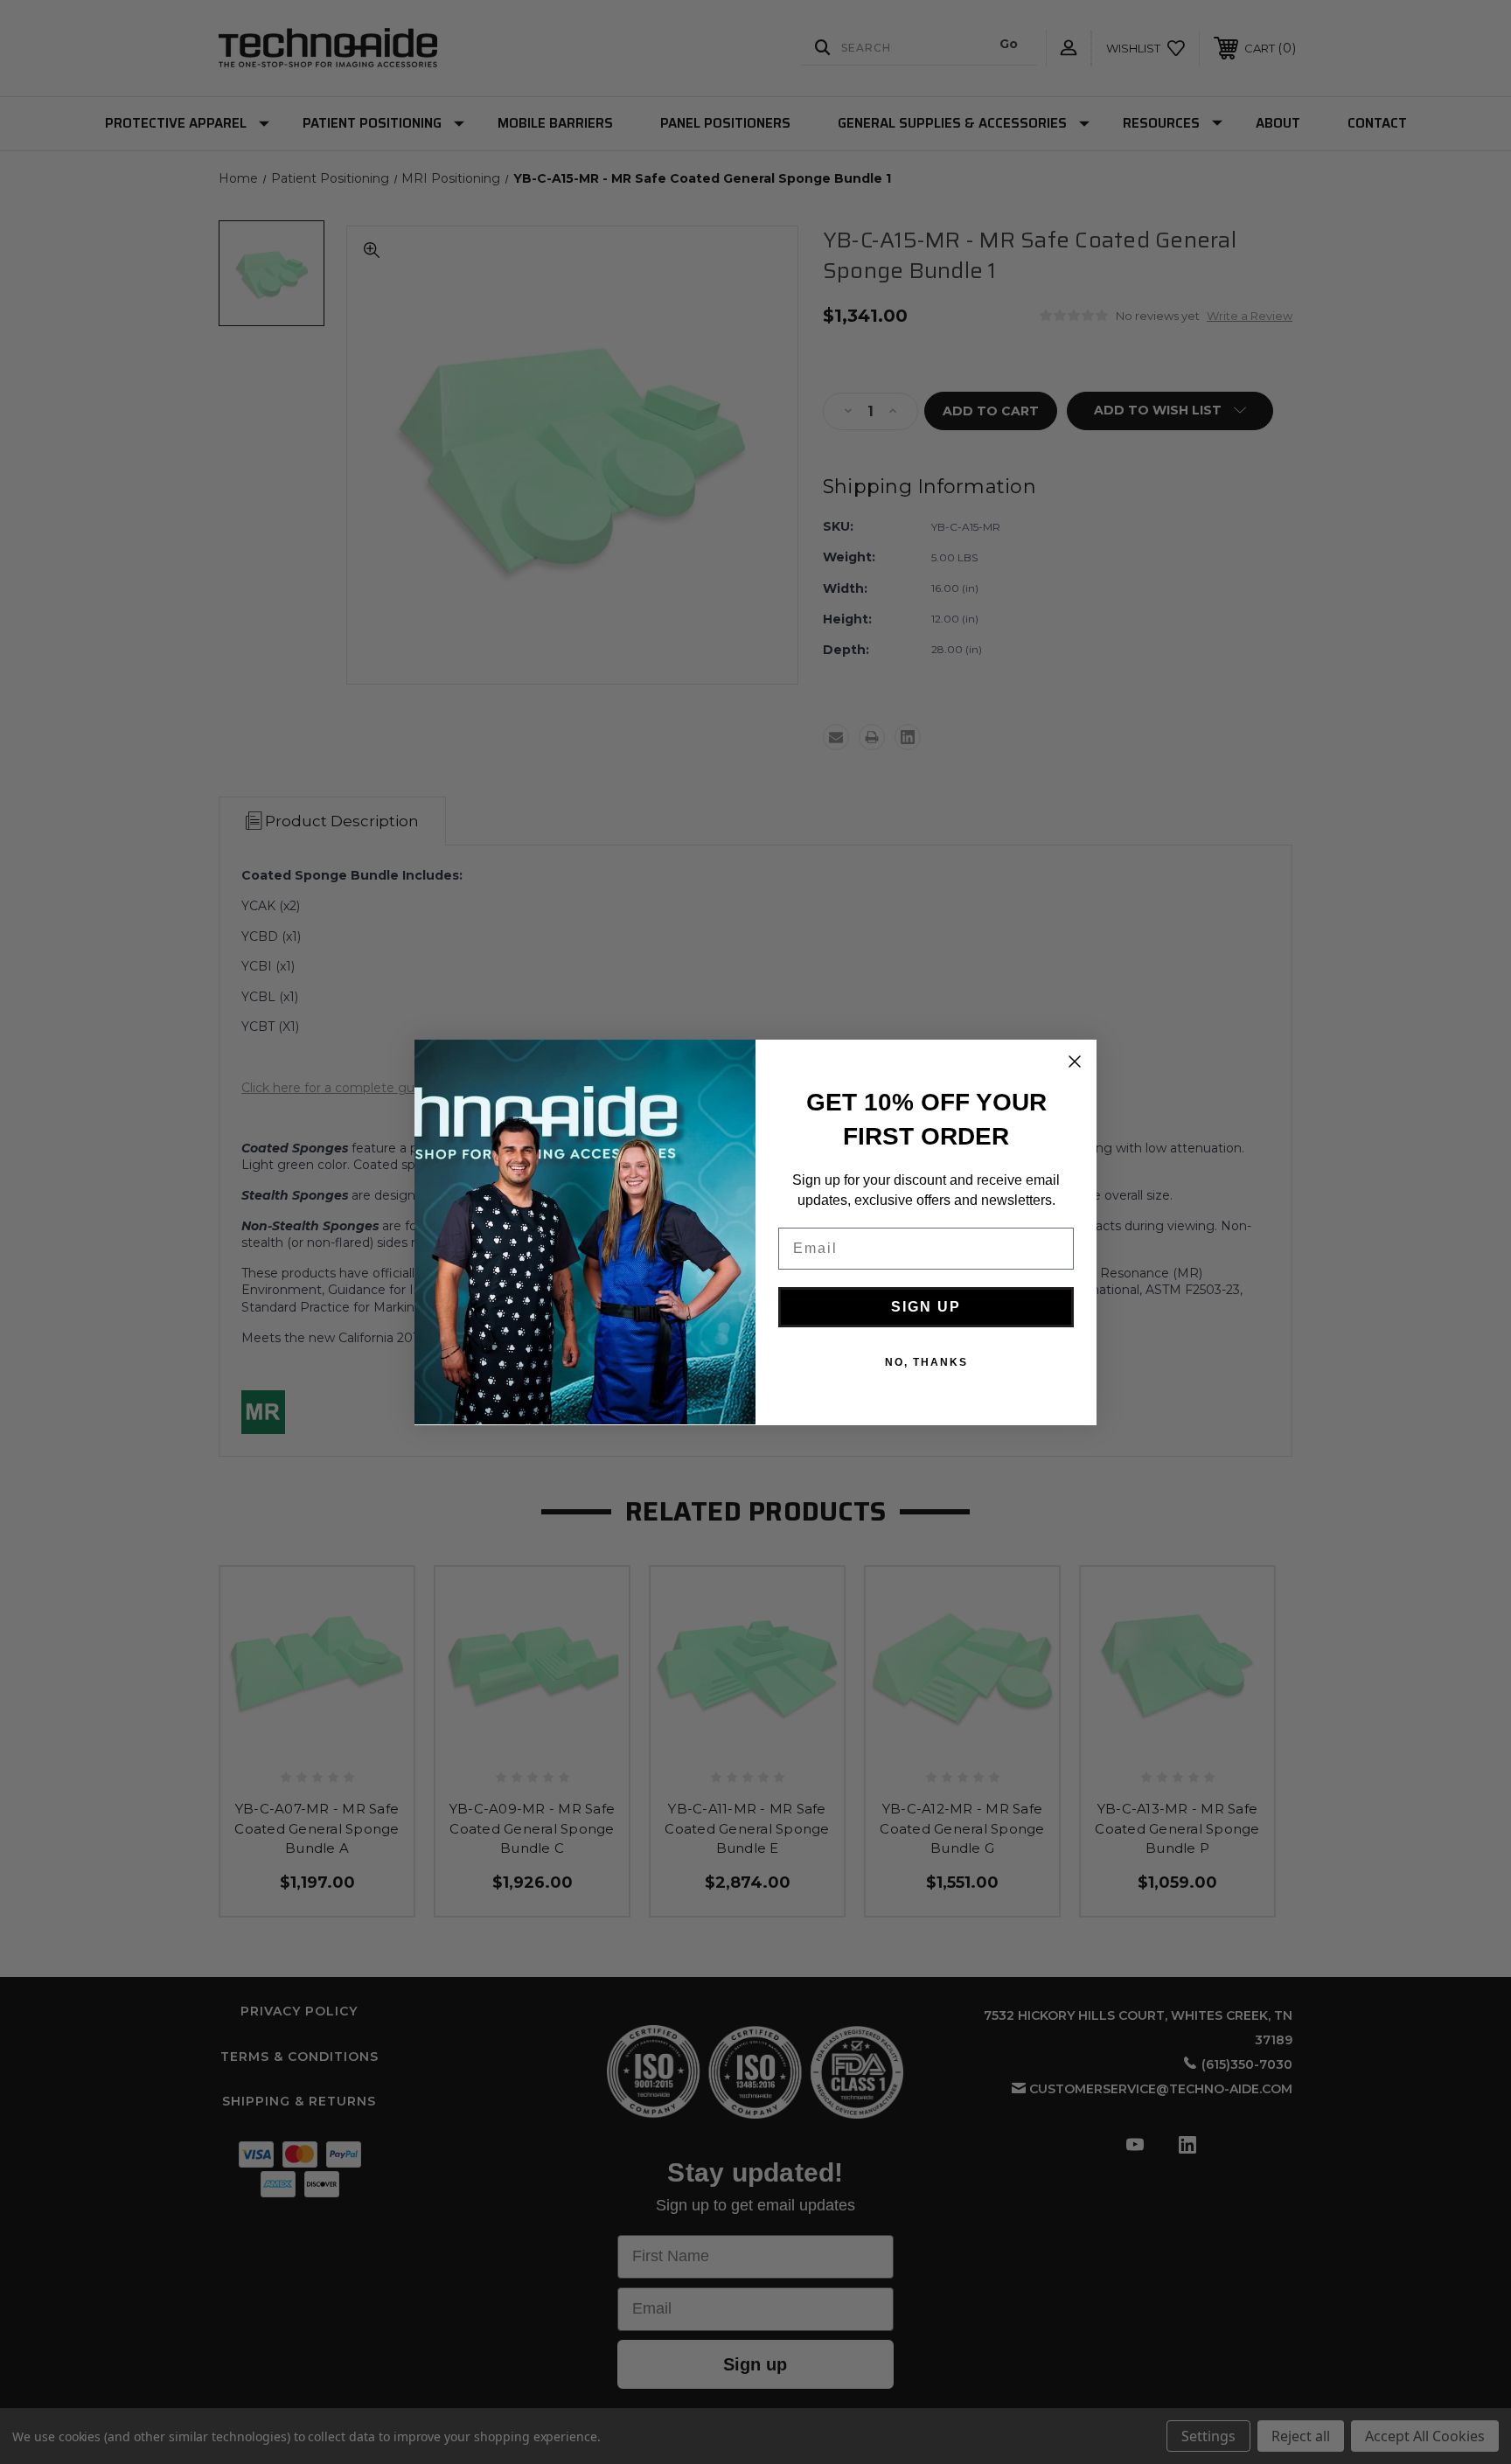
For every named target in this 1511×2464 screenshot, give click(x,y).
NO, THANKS (926, 1362)
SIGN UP (926, 1307)
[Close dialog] (1075, 1061)
